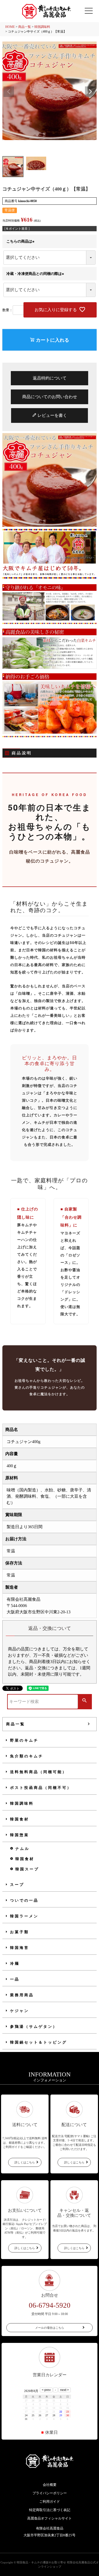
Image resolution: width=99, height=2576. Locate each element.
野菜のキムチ (24, 1740)
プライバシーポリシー (50, 2493)
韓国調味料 (42, 27)
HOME (10, 27)
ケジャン (20, 2011)
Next (90, 92)
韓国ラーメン (24, 1916)
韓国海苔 (20, 1948)
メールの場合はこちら (50, 2328)
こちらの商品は (21, 241)
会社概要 (50, 2485)
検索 (85, 1701)
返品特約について (50, 378)
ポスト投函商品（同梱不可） (41, 1788)
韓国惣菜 (20, 1835)
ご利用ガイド (50, 2501)
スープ (17, 1885)
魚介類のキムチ (27, 1756)
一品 (15, 1979)
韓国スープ (27, 1869)
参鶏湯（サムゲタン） (34, 2027)
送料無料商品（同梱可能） (39, 1772)
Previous (9, 92)
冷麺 (15, 1964)
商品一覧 (25, 27)
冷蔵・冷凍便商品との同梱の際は (36, 274)
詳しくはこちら (25, 2162)
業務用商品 (22, 1995)
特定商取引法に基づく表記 (50, 2510)
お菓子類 (20, 1932)
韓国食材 (20, 1819)
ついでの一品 (24, 1900)
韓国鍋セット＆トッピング (39, 2042)
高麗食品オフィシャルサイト (49, 2518)
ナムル (22, 1849)
